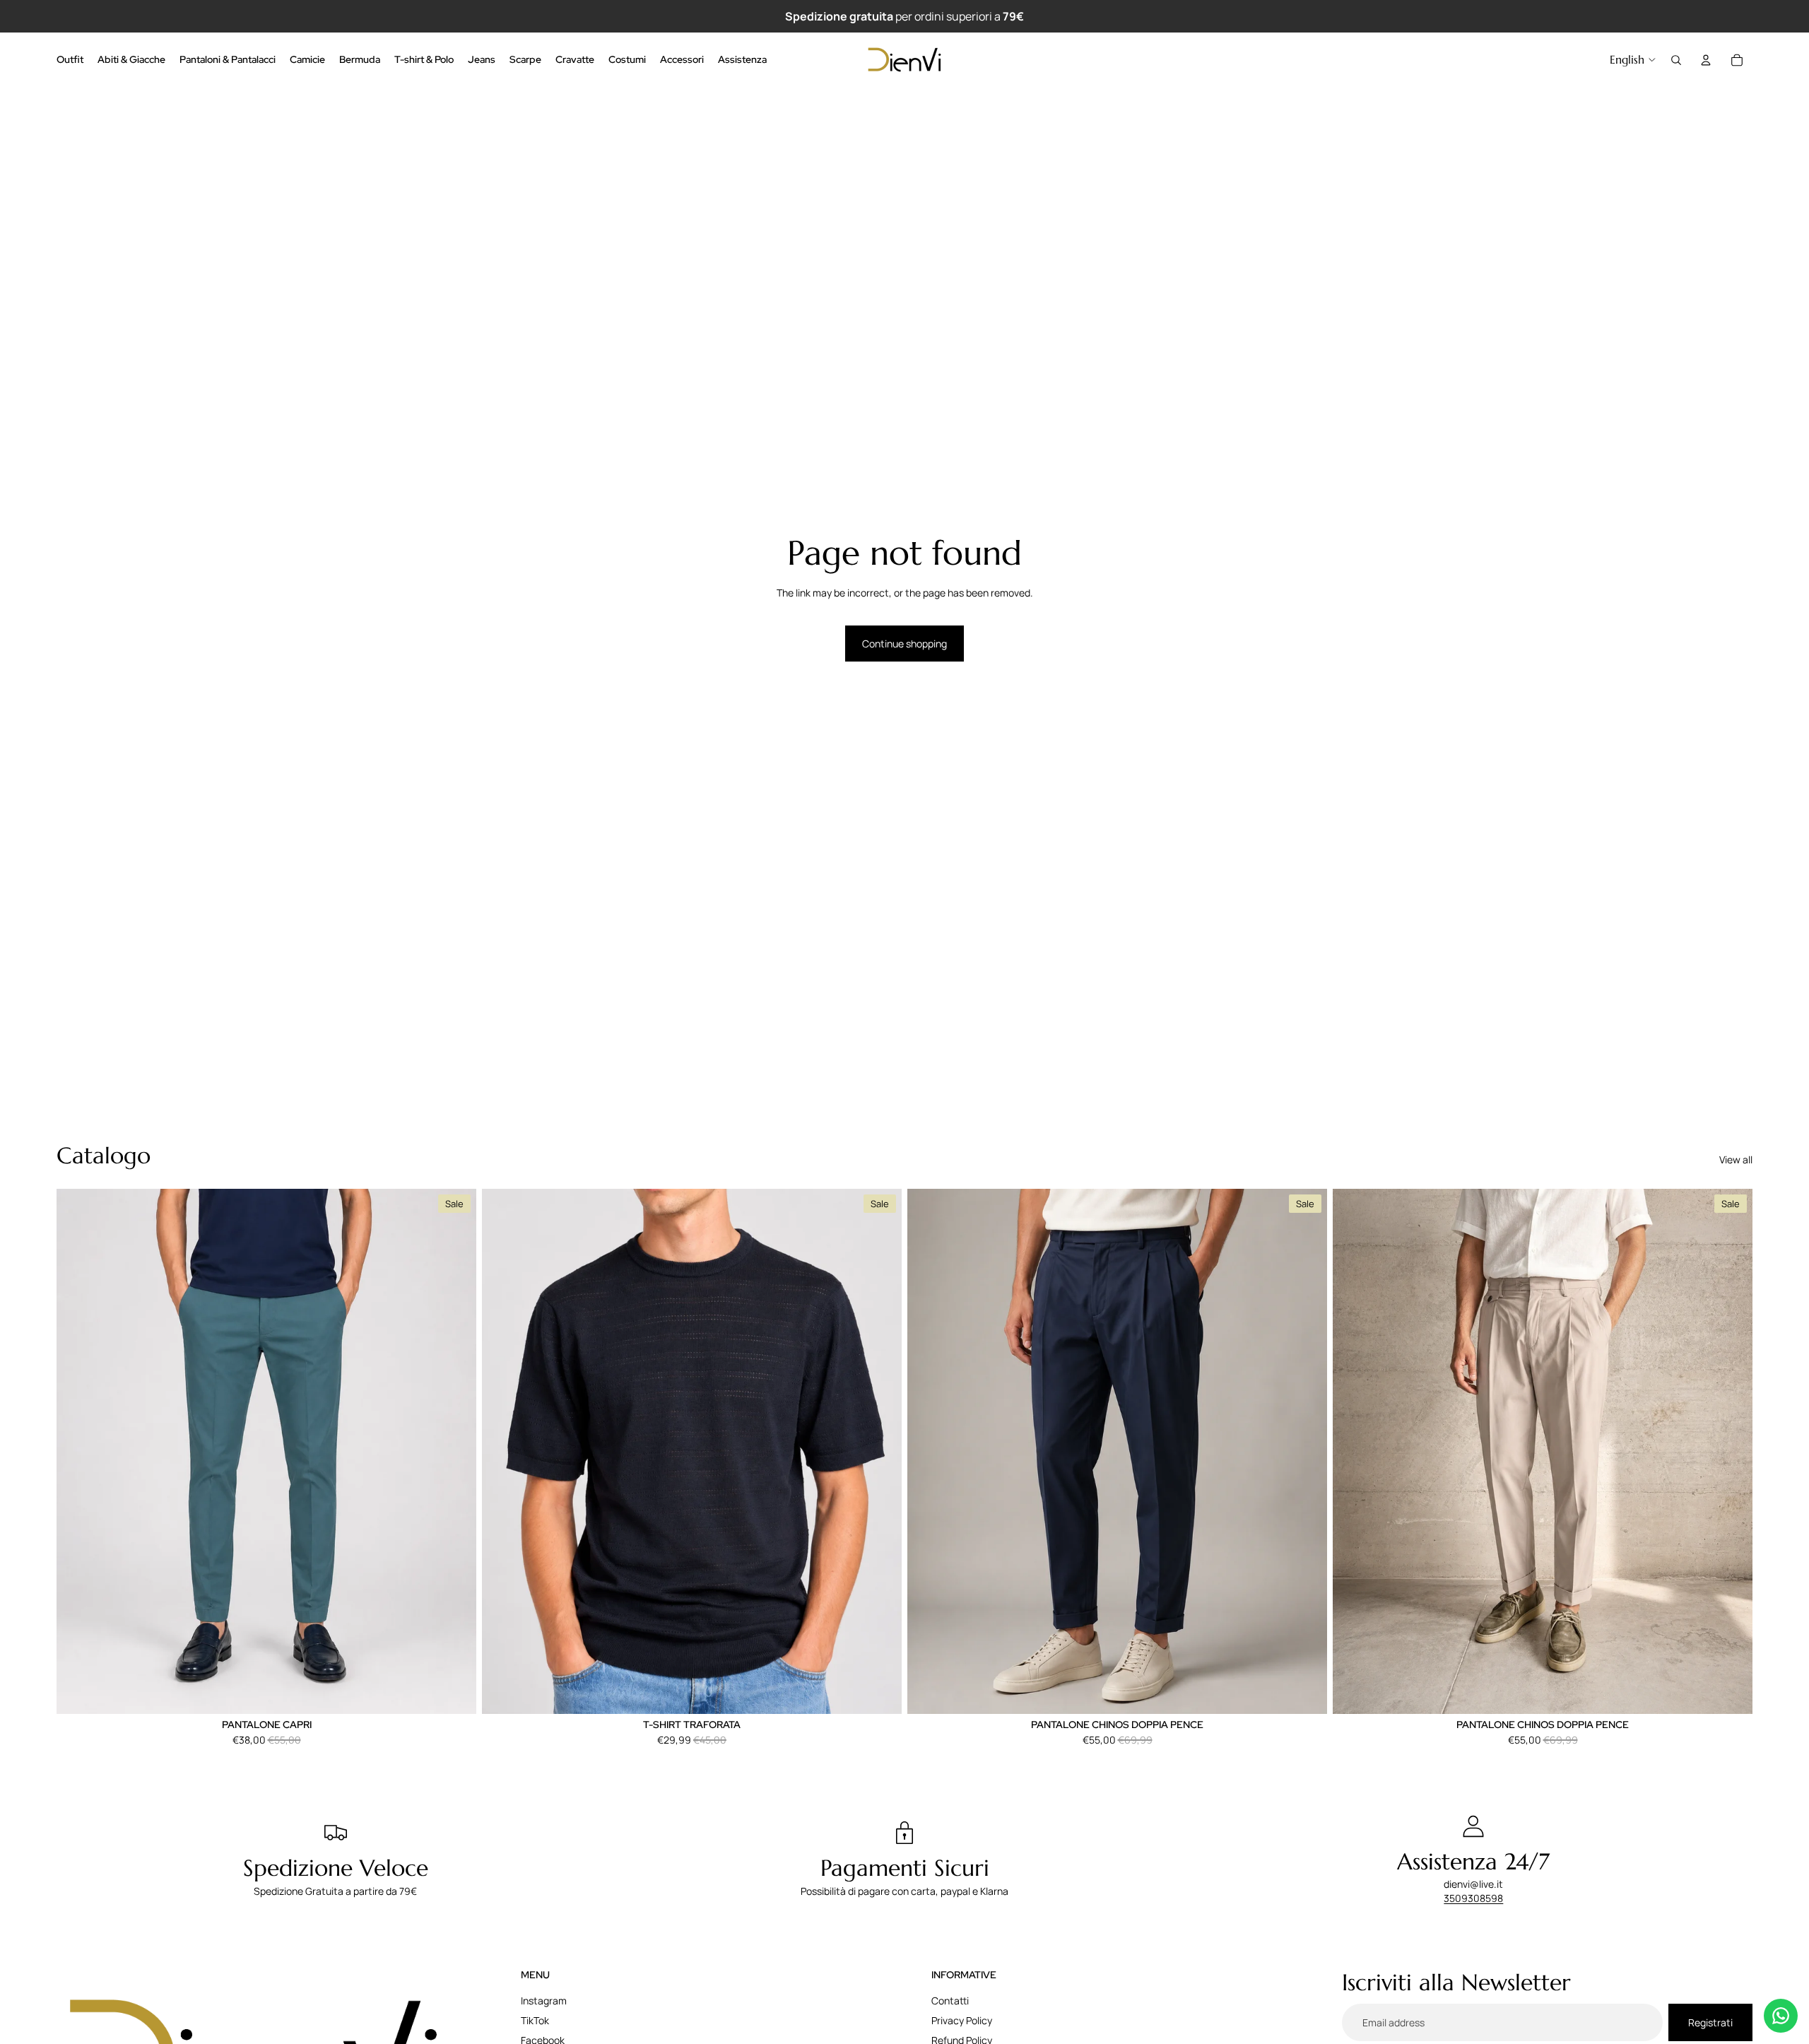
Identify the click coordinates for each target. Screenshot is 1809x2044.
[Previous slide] (78, 1451)
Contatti (950, 2001)
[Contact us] (1781, 2016)
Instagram (544, 2001)
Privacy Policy (962, 2020)
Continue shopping (904, 644)
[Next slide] (455, 1451)
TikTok (535, 2020)
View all (1736, 1159)
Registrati (1710, 2022)
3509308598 (1473, 1898)
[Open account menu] (1706, 60)
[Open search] (1676, 60)
